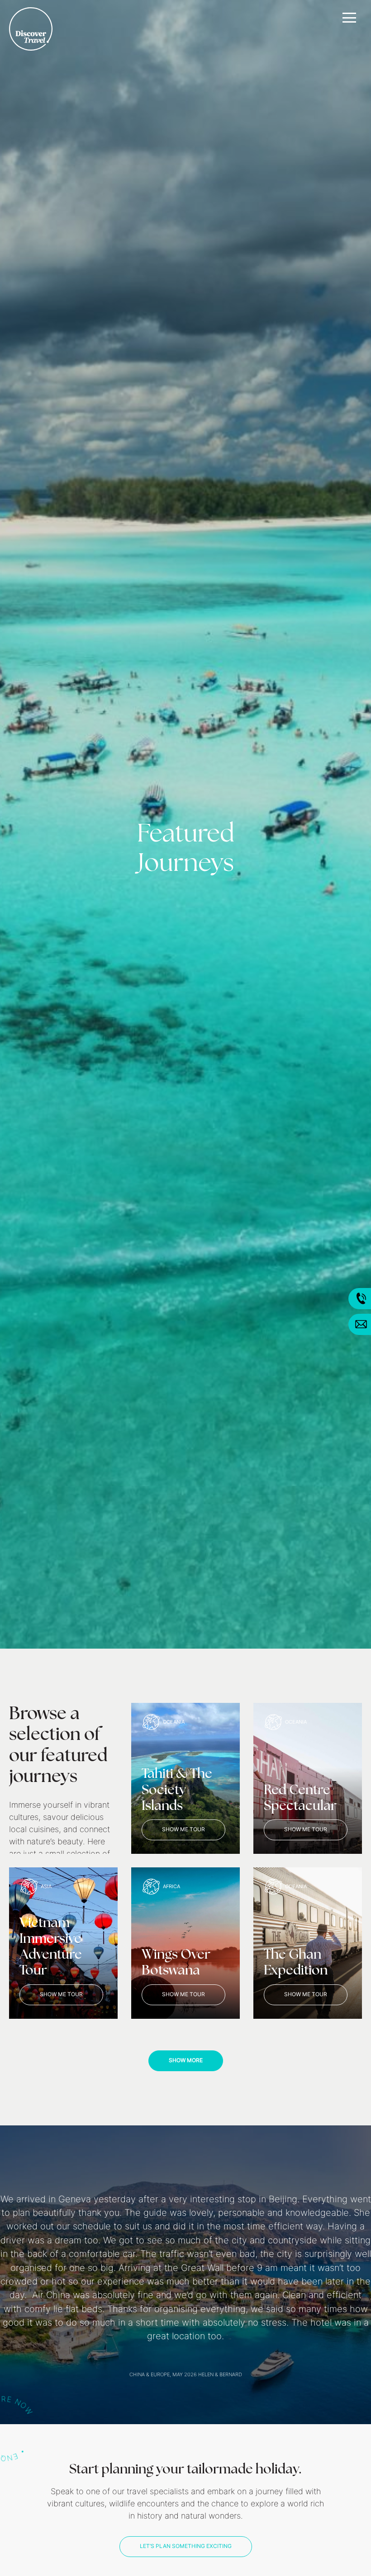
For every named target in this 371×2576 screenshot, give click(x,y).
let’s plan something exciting (186, 2547)
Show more (186, 2061)
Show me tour (183, 1830)
